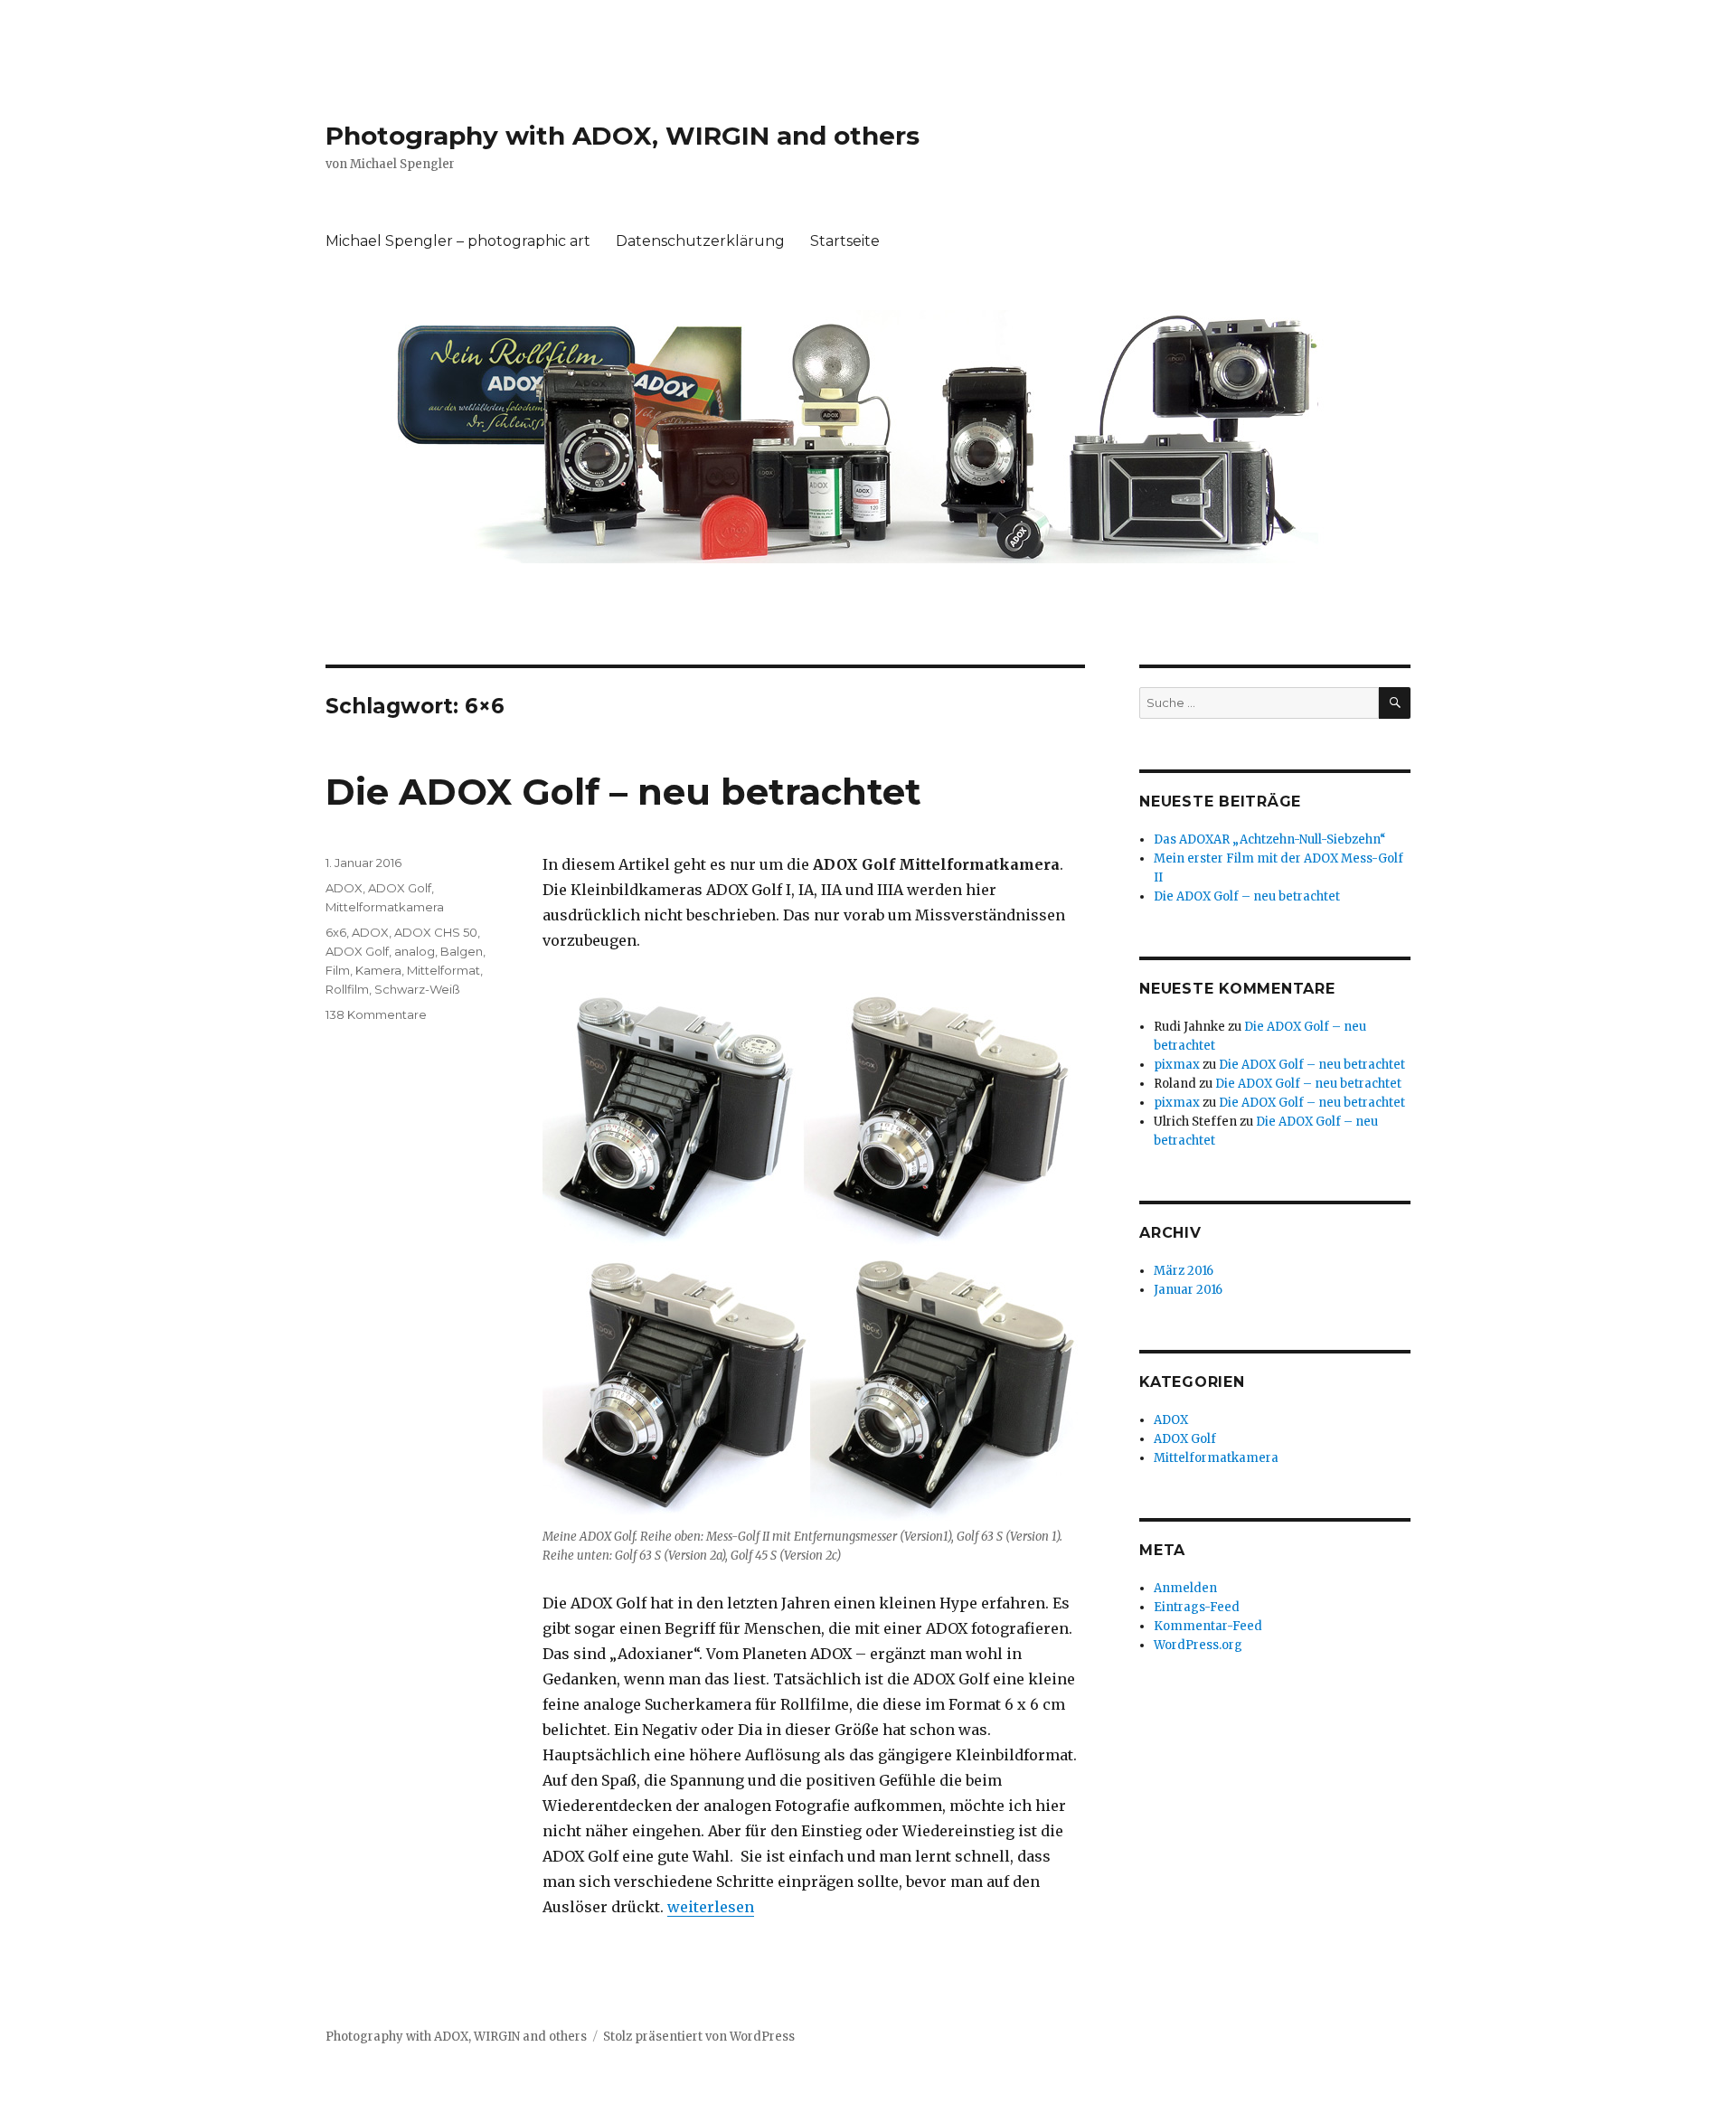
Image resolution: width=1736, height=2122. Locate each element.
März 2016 (1184, 1271)
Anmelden (1185, 1588)
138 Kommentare (376, 1014)
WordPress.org (1198, 1645)
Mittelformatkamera (385, 907)
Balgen (462, 951)
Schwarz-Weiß (417, 989)
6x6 (336, 932)
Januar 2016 (1188, 1290)
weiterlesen (711, 1907)
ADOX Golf (400, 888)
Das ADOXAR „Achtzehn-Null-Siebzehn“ (1270, 839)
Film (338, 970)
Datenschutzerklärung (700, 241)
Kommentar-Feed (1208, 1626)
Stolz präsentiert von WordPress (699, 2037)
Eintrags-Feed (1197, 1607)
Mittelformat (443, 970)
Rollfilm (347, 989)
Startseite (845, 241)
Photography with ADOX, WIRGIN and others (623, 136)
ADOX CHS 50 (436, 932)
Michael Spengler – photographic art (458, 241)
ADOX (344, 888)
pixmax (1177, 1065)
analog (415, 951)
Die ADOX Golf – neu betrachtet (623, 792)
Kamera (378, 970)
